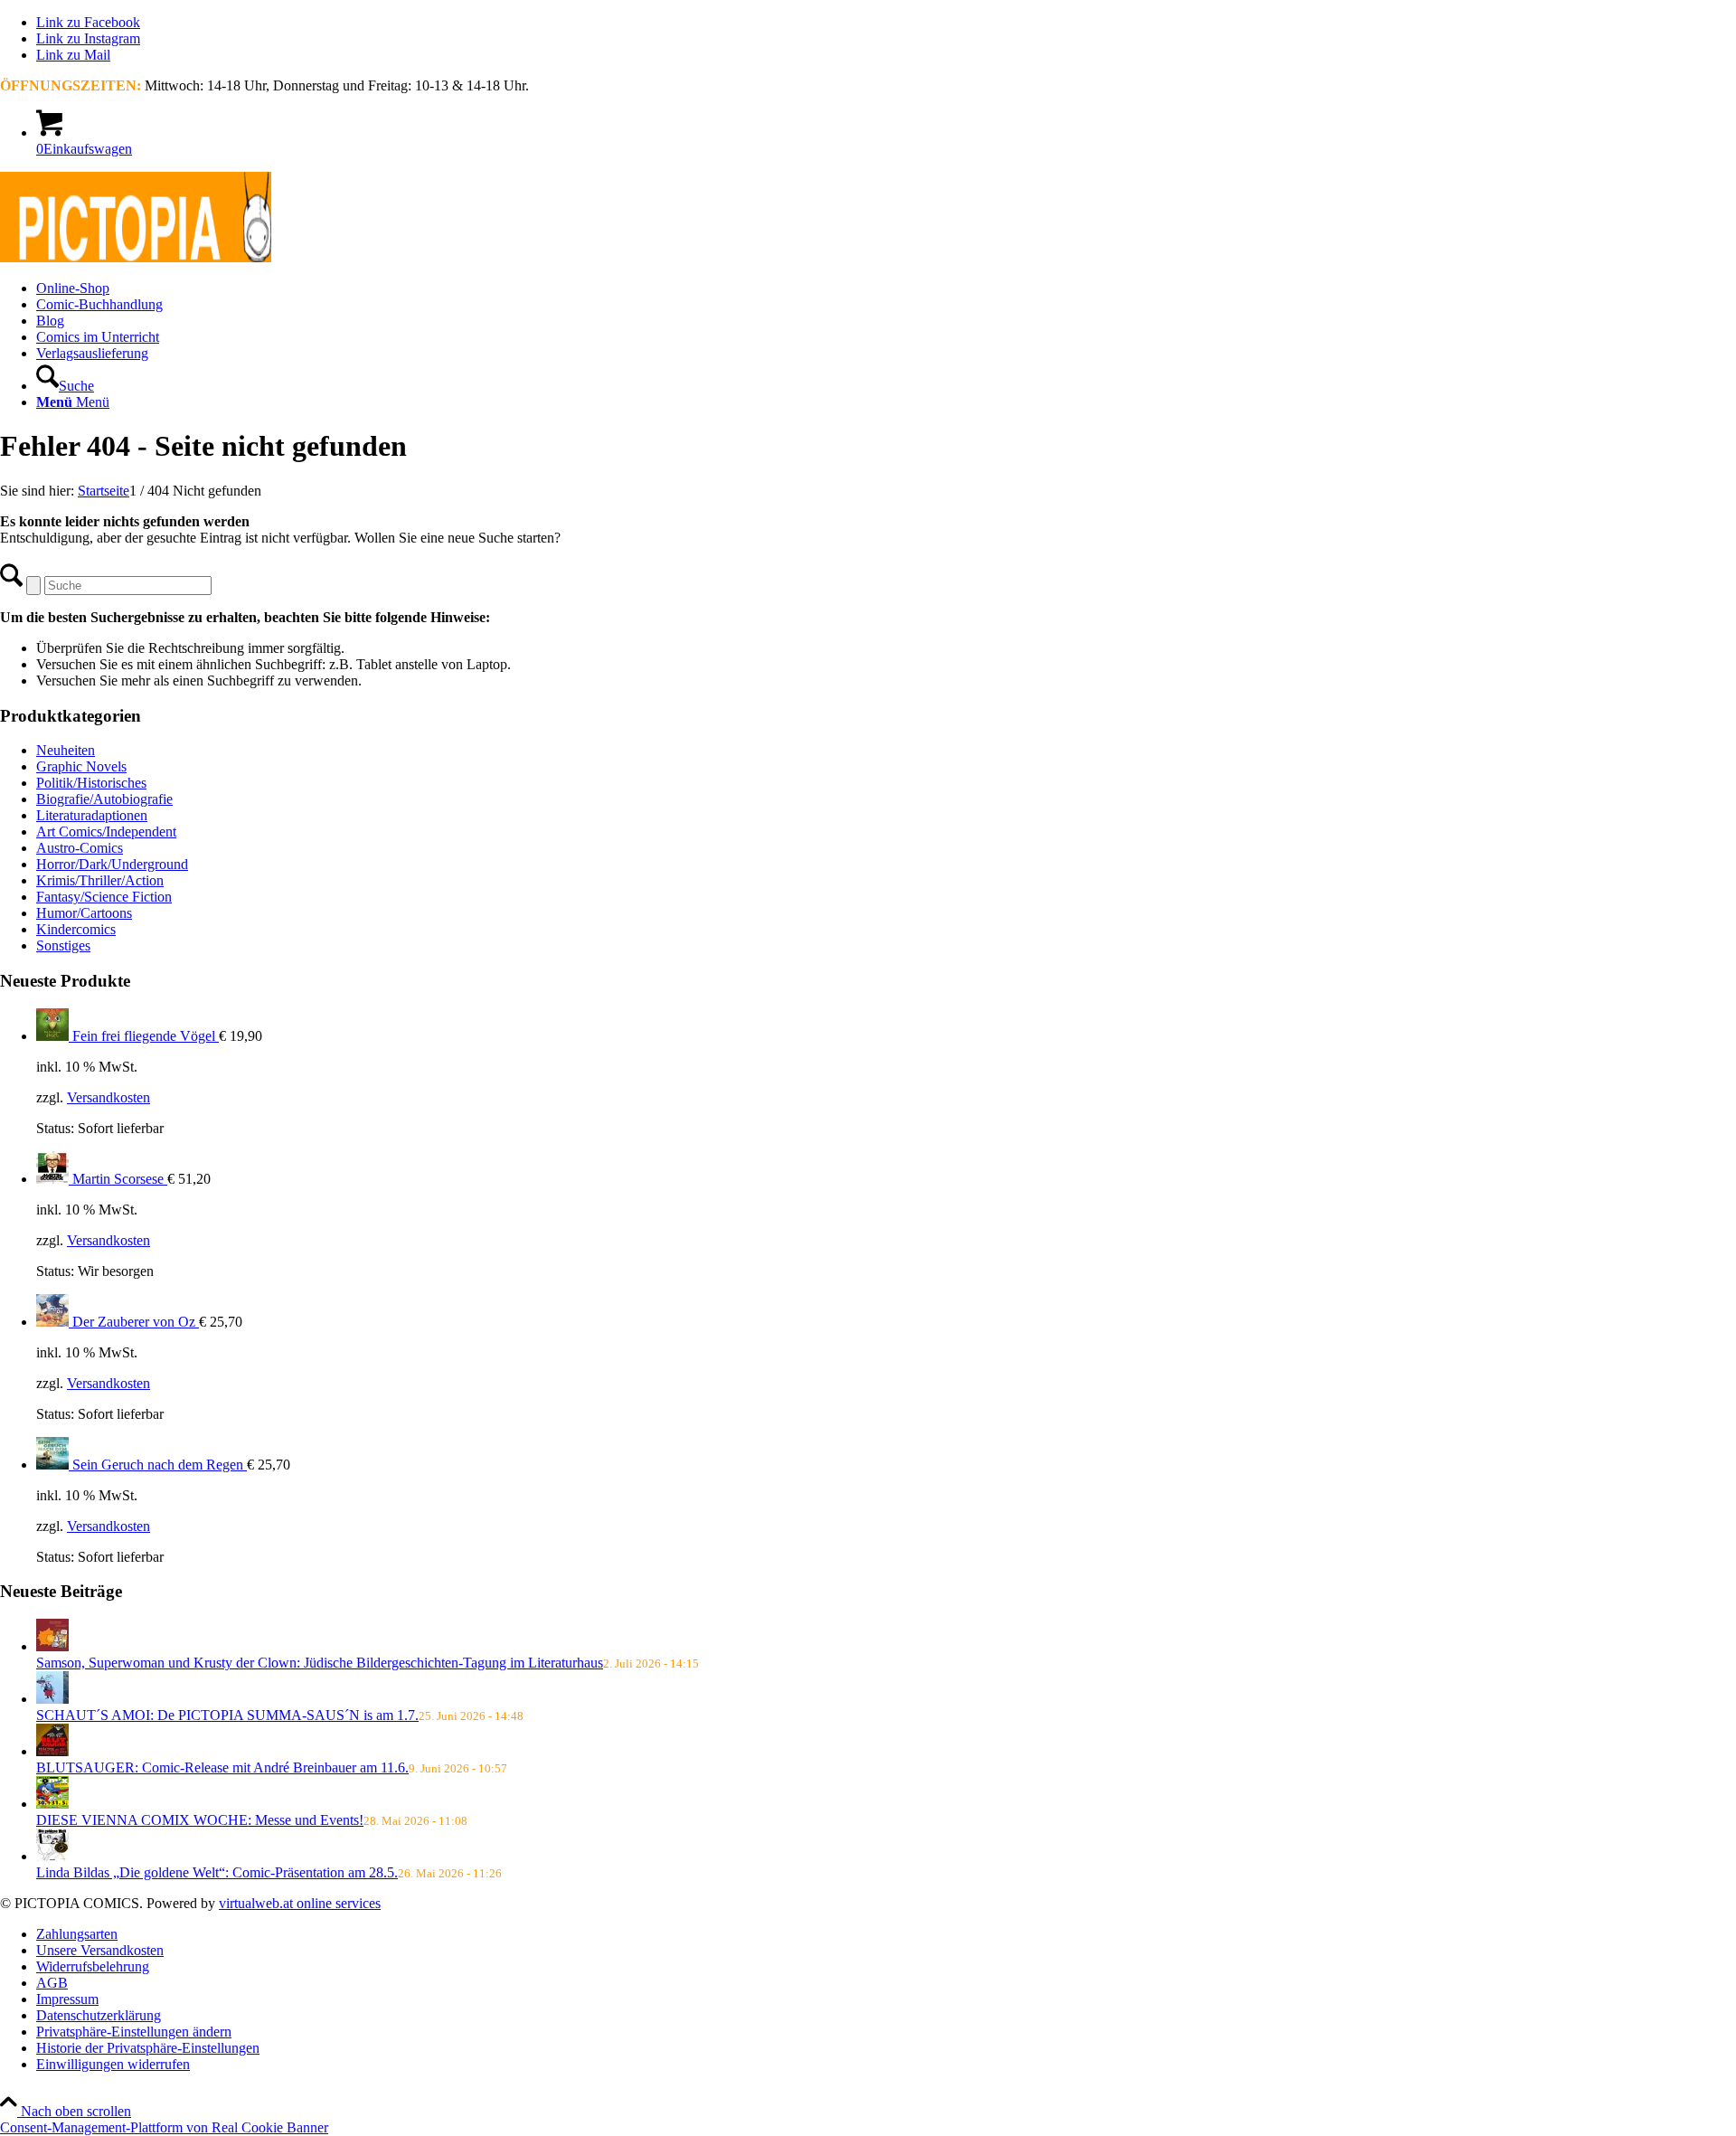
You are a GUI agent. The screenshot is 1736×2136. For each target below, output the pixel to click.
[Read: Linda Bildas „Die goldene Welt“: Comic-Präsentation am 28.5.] (52, 1856)
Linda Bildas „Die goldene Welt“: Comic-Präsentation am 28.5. (217, 1872)
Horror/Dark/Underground (112, 864)
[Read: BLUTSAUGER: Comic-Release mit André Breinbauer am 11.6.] (52, 1751)
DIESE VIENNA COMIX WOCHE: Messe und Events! (200, 1820)
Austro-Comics (80, 848)
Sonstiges (63, 945)
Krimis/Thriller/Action (100, 880)
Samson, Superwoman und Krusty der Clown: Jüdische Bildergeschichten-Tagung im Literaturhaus (320, 1663)
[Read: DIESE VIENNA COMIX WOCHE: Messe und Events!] (52, 1804)
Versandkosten (108, 1097)
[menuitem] (886, 288)
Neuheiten (66, 750)
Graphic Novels (81, 766)
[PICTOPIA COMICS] (136, 257)
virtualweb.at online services (300, 1903)
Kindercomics (76, 929)
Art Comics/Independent (106, 832)
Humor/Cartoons (84, 913)
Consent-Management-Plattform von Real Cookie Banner (164, 2127)
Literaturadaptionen (92, 815)
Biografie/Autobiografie (104, 799)
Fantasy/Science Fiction (104, 897)
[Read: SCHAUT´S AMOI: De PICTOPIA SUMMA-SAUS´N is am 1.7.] (52, 1699)
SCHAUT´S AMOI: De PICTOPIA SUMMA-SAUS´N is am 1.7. (227, 1715)
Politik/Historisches (91, 783)
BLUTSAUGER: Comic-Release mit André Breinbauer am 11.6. (222, 1767)
